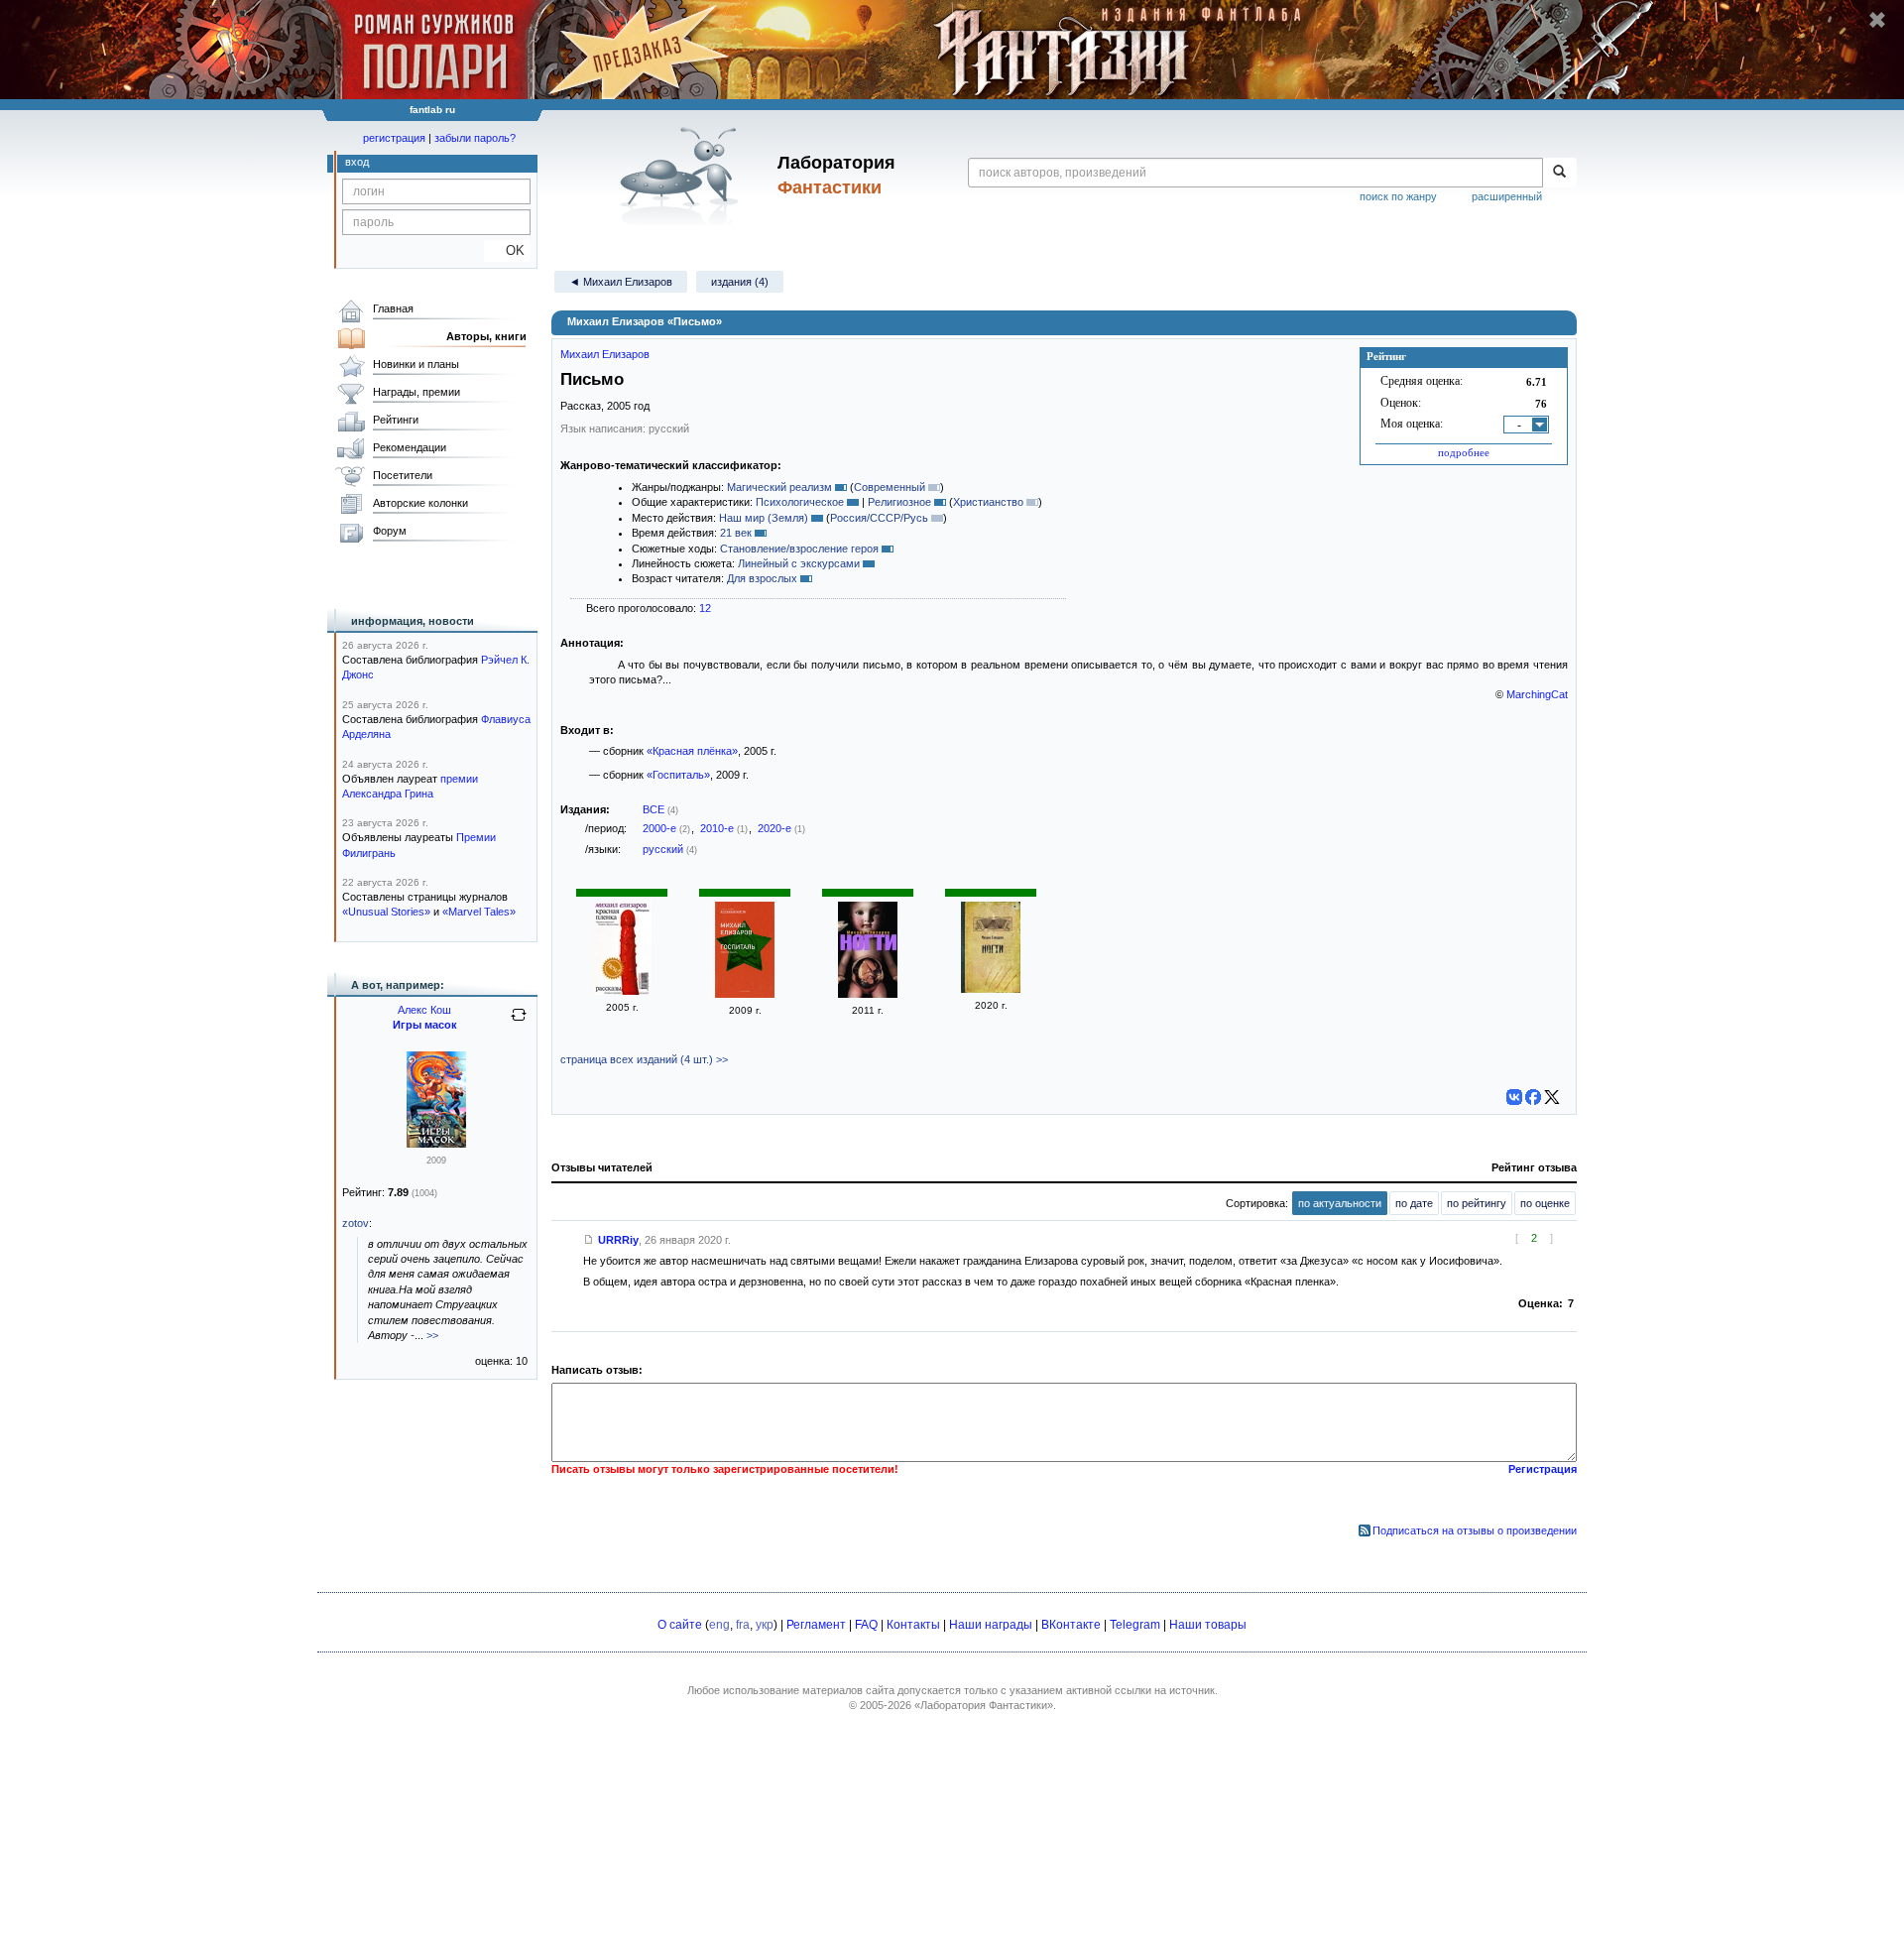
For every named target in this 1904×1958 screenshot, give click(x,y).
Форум (390, 531)
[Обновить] (519, 1023)
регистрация (394, 138)
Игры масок (425, 1025)
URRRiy (618, 1240)
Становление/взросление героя (799, 549)
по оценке (1545, 1203)
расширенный (1507, 196)
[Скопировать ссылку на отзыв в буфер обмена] (589, 1240)
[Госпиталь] (745, 994)
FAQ (866, 1625)
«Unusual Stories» (386, 912)
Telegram (1135, 1625)
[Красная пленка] (622, 991)
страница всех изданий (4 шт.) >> (644, 1059)
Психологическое (800, 502)
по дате (1414, 1203)
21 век (736, 533)
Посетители (403, 475)
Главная (393, 308)
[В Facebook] (1533, 1097)
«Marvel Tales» (479, 912)
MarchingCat (1537, 694)
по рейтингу (1477, 1203)
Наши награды (991, 1625)
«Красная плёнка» (692, 751)
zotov (356, 1223)
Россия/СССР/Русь (879, 518)
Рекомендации (410, 447)
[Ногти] (868, 994)
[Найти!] (1559, 173)
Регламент (816, 1625)
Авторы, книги (486, 336)
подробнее (1464, 452)
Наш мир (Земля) (764, 518)
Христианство (988, 502)
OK (507, 250)
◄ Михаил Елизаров (621, 282)
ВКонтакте (1071, 1625)
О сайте (680, 1625)
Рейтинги (396, 420)
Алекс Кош (424, 1010)
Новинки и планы (416, 364)
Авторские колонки (420, 503)
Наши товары (1208, 1625)
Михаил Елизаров (605, 354)
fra (743, 1625)
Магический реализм (779, 487)
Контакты (913, 1625)
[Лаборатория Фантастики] (683, 176)
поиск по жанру (1398, 196)
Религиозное (899, 502)
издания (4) (740, 282)
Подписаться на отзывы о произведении (1475, 1530)
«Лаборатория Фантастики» (984, 1705)
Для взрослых (762, 578)
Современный (890, 487)
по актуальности (1340, 1203)
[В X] (1552, 1097)
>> (432, 1335)
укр (765, 1625)
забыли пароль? (475, 138)
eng (719, 1625)
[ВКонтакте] (1514, 1097)
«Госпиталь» (678, 775)
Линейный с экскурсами (799, 563)
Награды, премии (416, 392)
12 (705, 608)
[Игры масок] (436, 1144)
